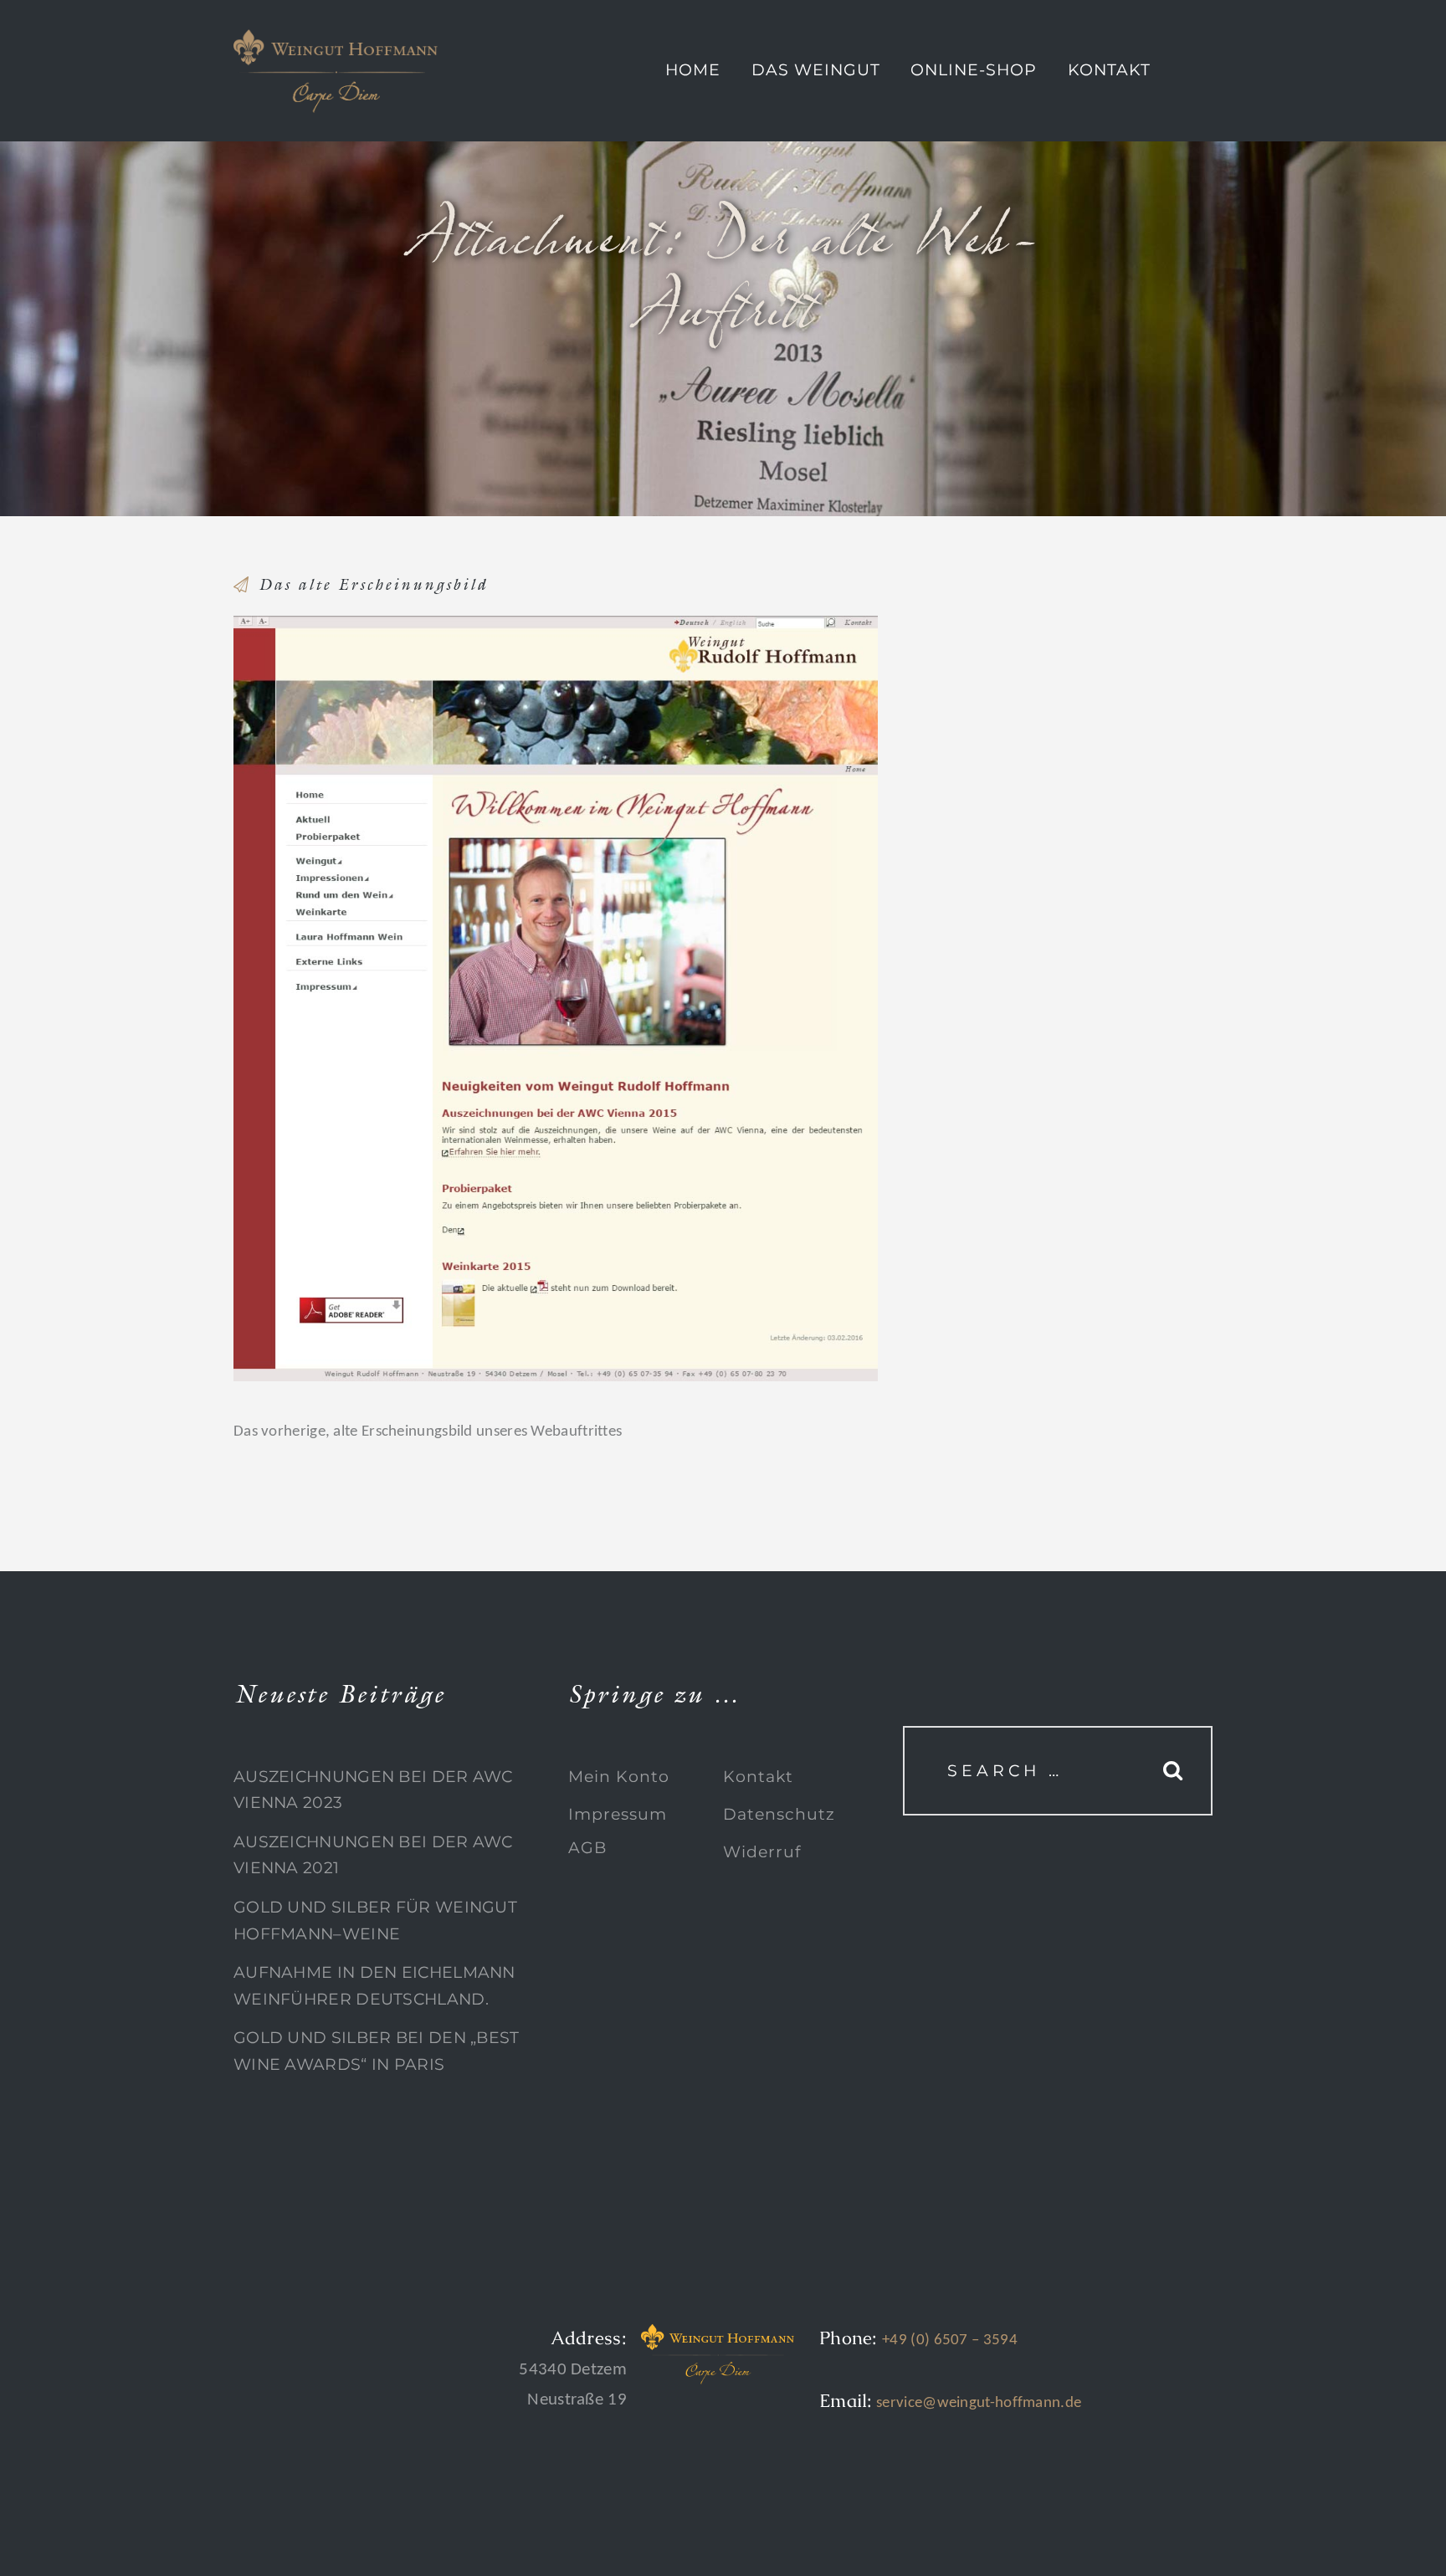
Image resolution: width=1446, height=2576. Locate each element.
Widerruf (762, 1852)
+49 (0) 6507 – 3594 (950, 2340)
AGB (587, 1848)
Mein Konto (619, 1777)
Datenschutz (779, 1814)
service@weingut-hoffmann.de (977, 2403)
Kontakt (1109, 70)
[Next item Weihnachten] (717, 998)
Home (693, 70)
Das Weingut (816, 70)
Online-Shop (974, 70)
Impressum (618, 1814)
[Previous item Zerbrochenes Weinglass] (395, 998)
